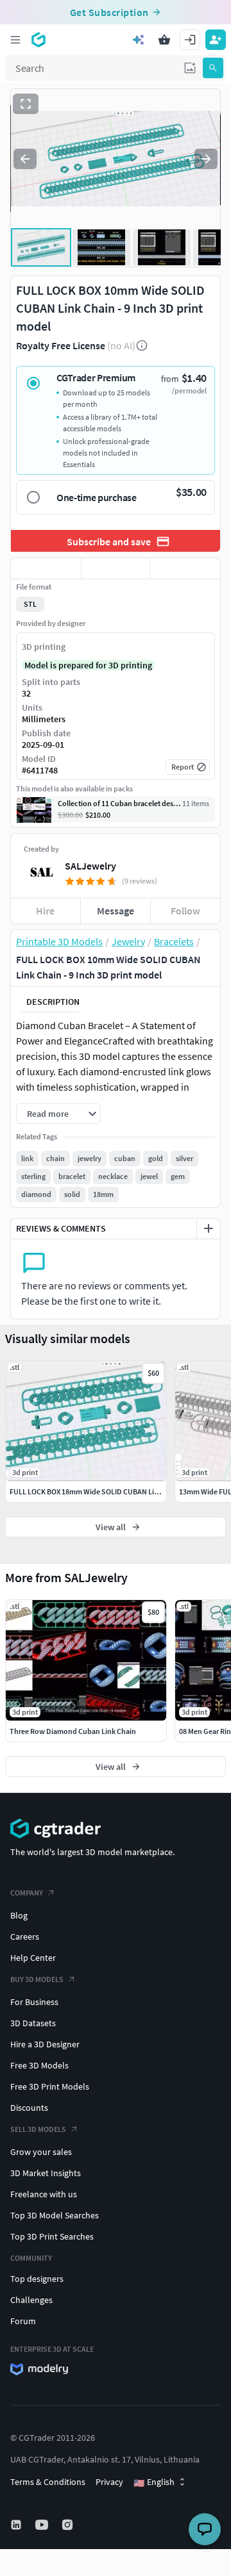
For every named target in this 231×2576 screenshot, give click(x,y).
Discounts (29, 2108)
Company (27, 1893)
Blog (19, 1915)
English (154, 2482)
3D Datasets (33, 2023)
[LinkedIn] (17, 2525)
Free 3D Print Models (50, 2086)
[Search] (213, 68)
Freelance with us (44, 2194)
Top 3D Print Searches (52, 2236)
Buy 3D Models (37, 1979)
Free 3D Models (39, 2065)
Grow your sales (41, 2152)
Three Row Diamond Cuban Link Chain (73, 1731)
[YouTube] (43, 2525)
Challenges (31, 2300)
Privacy (109, 2482)
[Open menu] (15, 40)
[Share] (185, 568)
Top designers (37, 2279)
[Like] (46, 568)
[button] (190, 68)
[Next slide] (206, 159)
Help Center (33, 1958)
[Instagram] (69, 2525)
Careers (25, 1936)
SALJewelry (90, 866)
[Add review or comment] (209, 1228)
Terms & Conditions (48, 2482)
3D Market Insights (46, 2173)
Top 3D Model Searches (55, 2215)
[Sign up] (216, 40)
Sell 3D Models (38, 2129)
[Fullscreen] (26, 104)
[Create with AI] (139, 40)
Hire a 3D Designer (45, 2044)
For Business (34, 2002)
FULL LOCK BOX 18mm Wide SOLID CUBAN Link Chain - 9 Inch (109, 1491)
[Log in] (190, 40)
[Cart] (164, 40)
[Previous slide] (25, 159)
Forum (23, 2321)
